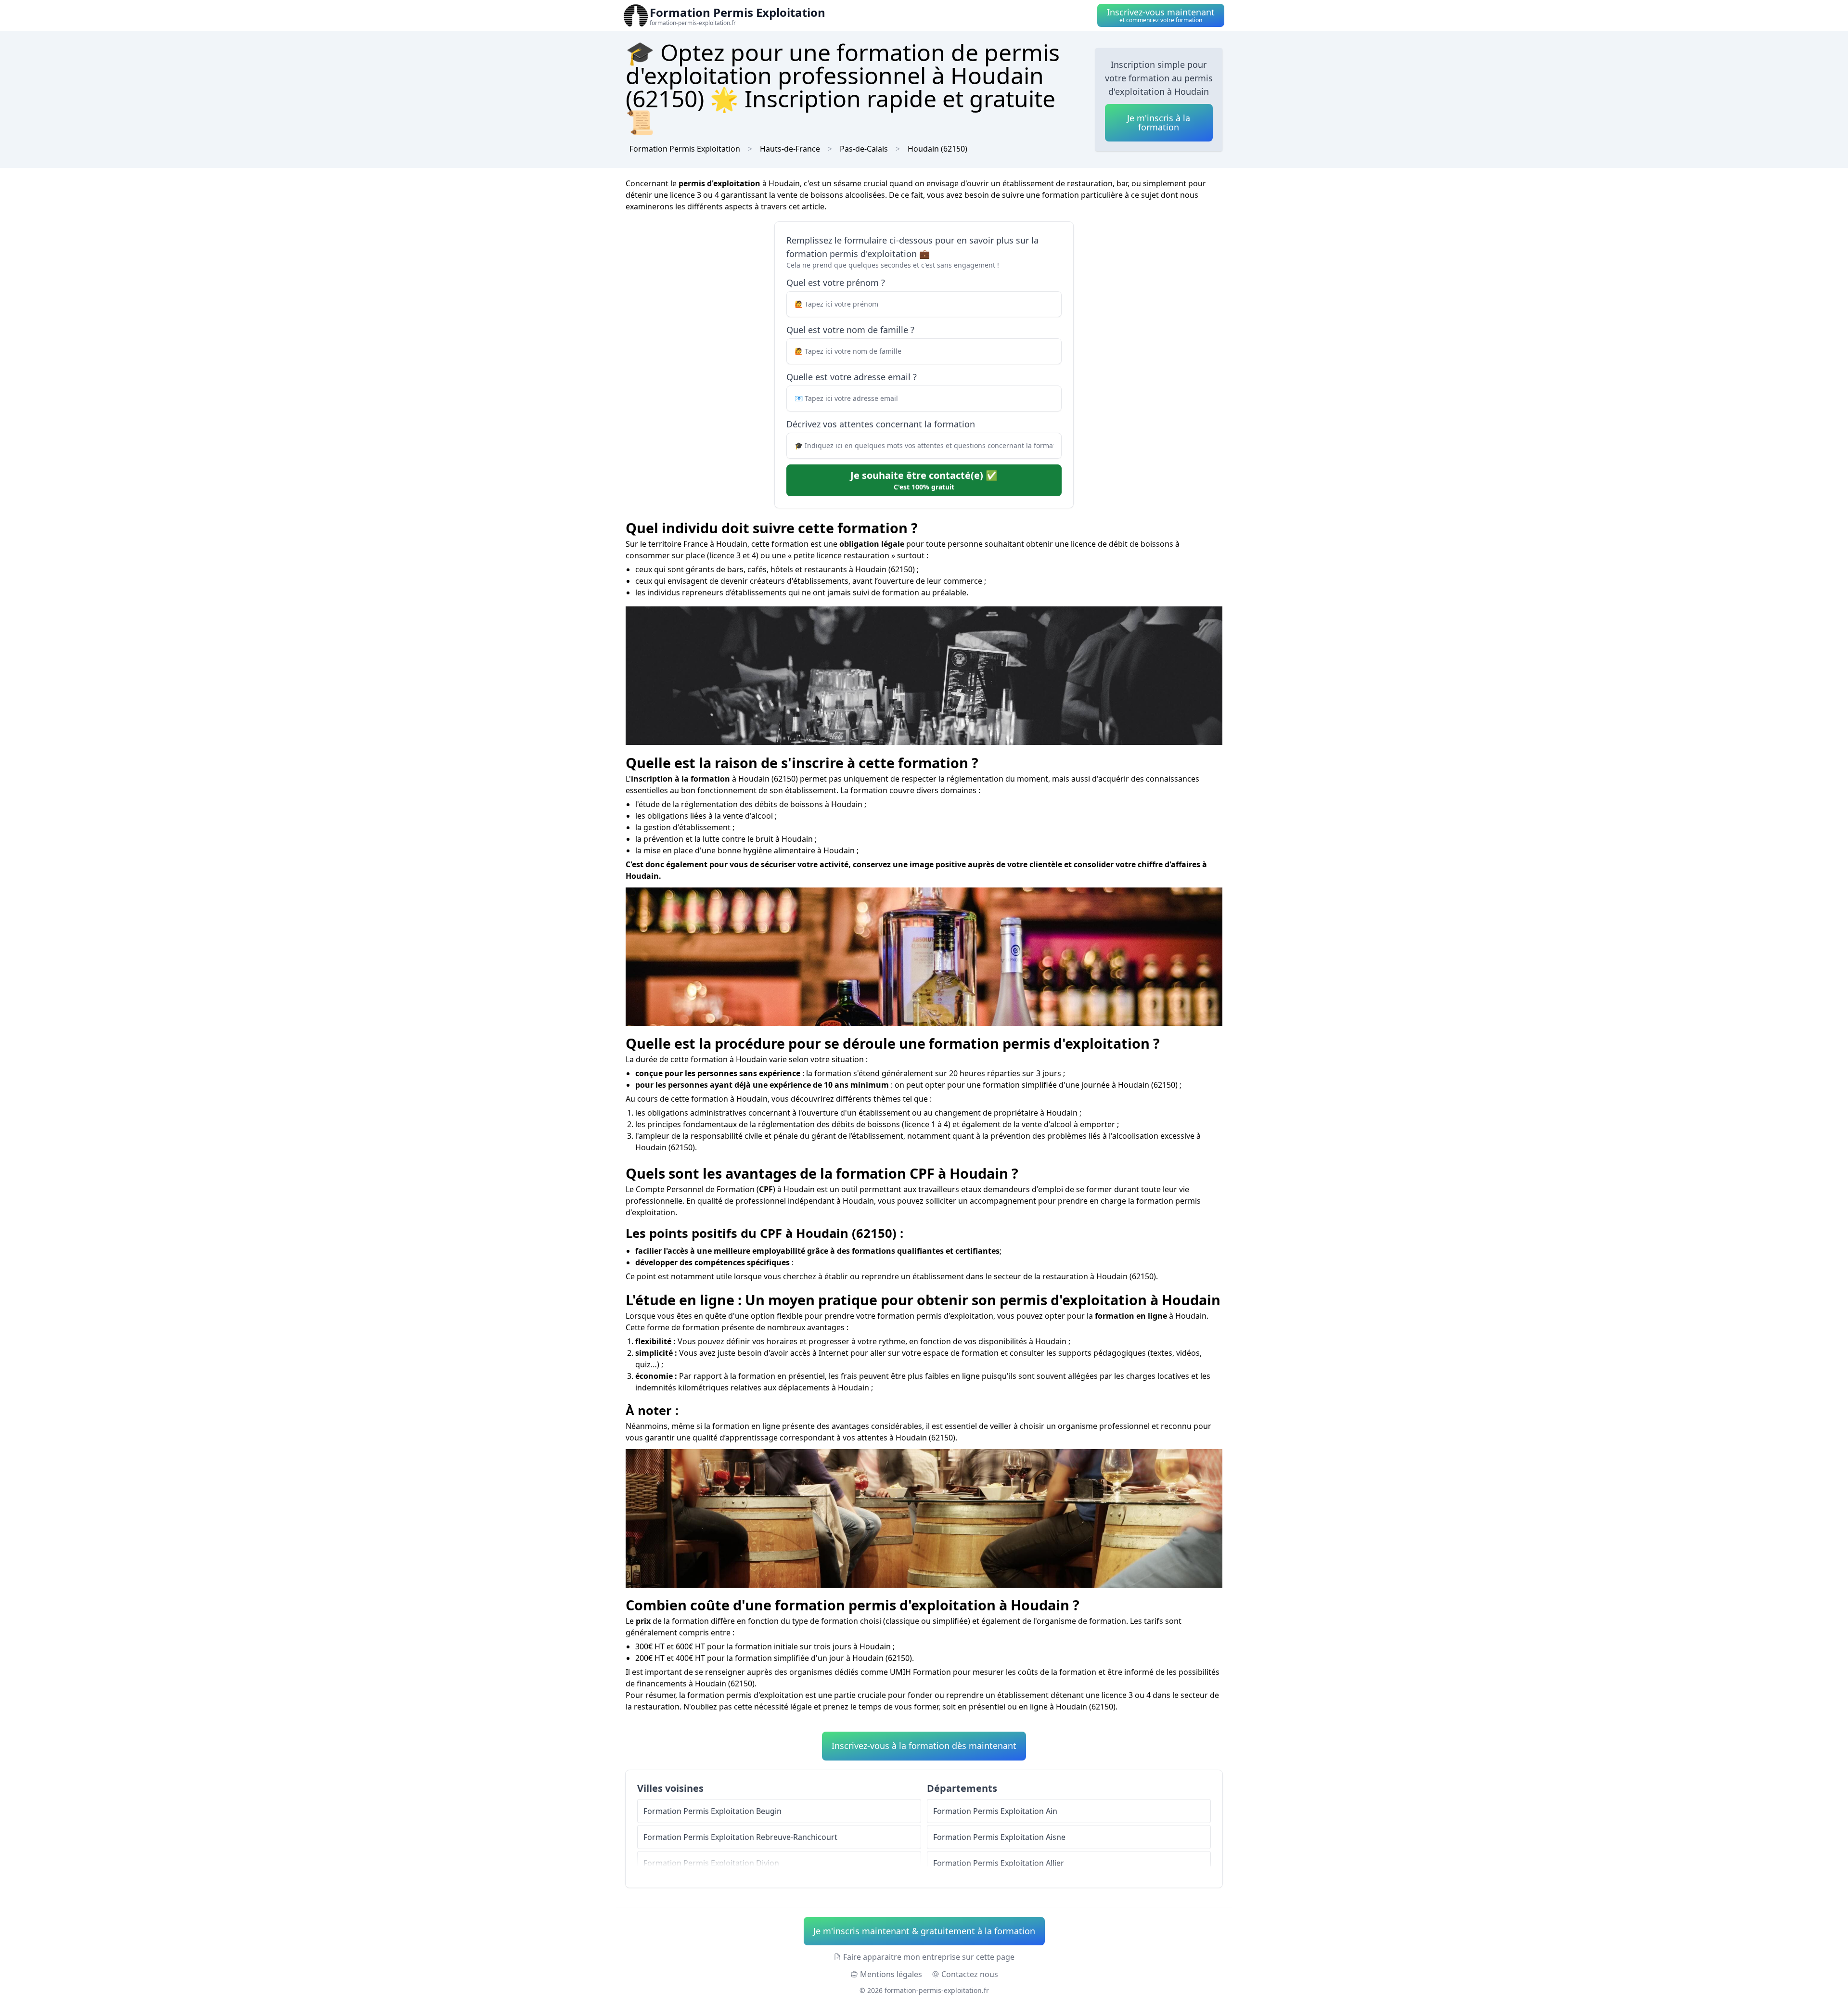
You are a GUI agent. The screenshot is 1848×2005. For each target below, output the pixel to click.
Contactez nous (970, 1974)
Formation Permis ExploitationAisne (999, 1837)
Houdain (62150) (937, 149)
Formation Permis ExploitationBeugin (712, 1811)
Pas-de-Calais (864, 149)
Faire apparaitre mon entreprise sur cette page (929, 1957)
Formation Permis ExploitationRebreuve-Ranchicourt (740, 1837)
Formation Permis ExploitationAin (995, 1811)
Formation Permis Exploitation (685, 149)
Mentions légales (891, 1974)
